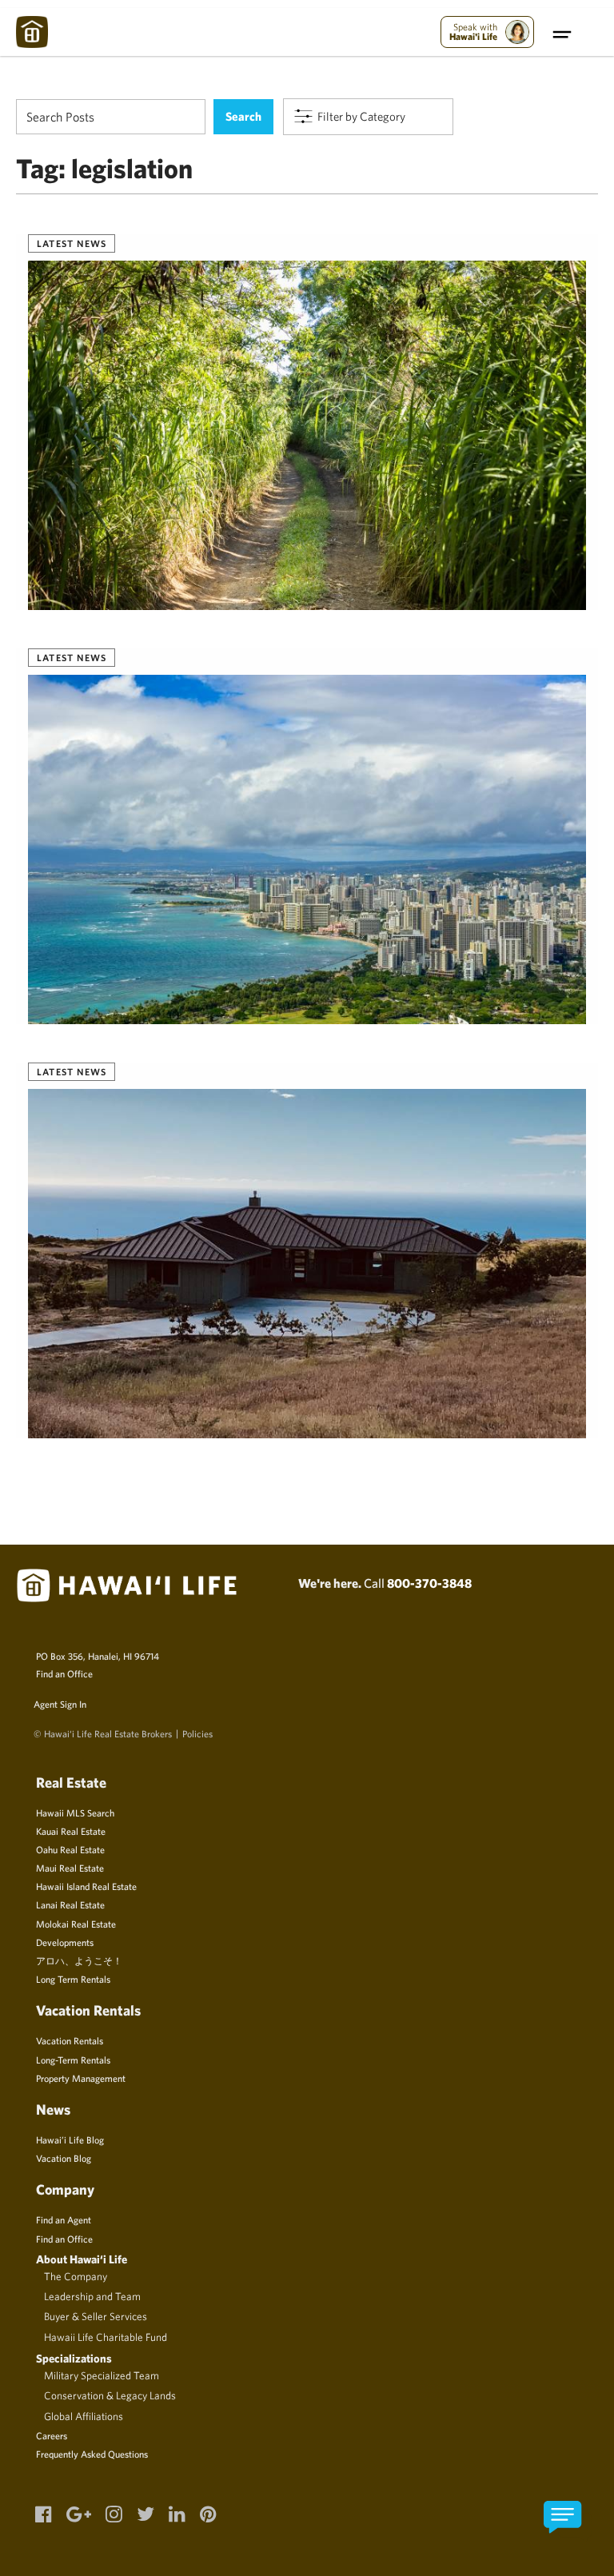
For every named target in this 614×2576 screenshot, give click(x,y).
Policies (197, 1733)
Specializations (74, 2358)
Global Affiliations (84, 2416)
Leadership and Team (92, 2296)
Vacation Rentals (70, 2040)
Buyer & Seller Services (96, 2316)
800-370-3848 (429, 1583)
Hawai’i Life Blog (70, 2139)
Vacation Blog (64, 2158)
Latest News (72, 243)
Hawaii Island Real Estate (86, 1886)
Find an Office (64, 1673)
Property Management (81, 2078)
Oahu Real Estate (70, 1849)
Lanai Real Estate (70, 1904)
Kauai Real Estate (71, 1831)
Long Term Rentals (73, 1979)
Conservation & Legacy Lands (110, 2395)
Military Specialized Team (102, 2375)
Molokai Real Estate (76, 1924)
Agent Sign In (60, 1704)
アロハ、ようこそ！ (79, 1960)
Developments (65, 1942)
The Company (76, 2276)
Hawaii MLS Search (75, 1812)
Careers (52, 2435)
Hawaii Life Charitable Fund (106, 2337)
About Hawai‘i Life (82, 2259)
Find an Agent (64, 2219)
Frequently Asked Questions (92, 2454)
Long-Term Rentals (73, 2060)
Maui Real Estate (70, 1868)
